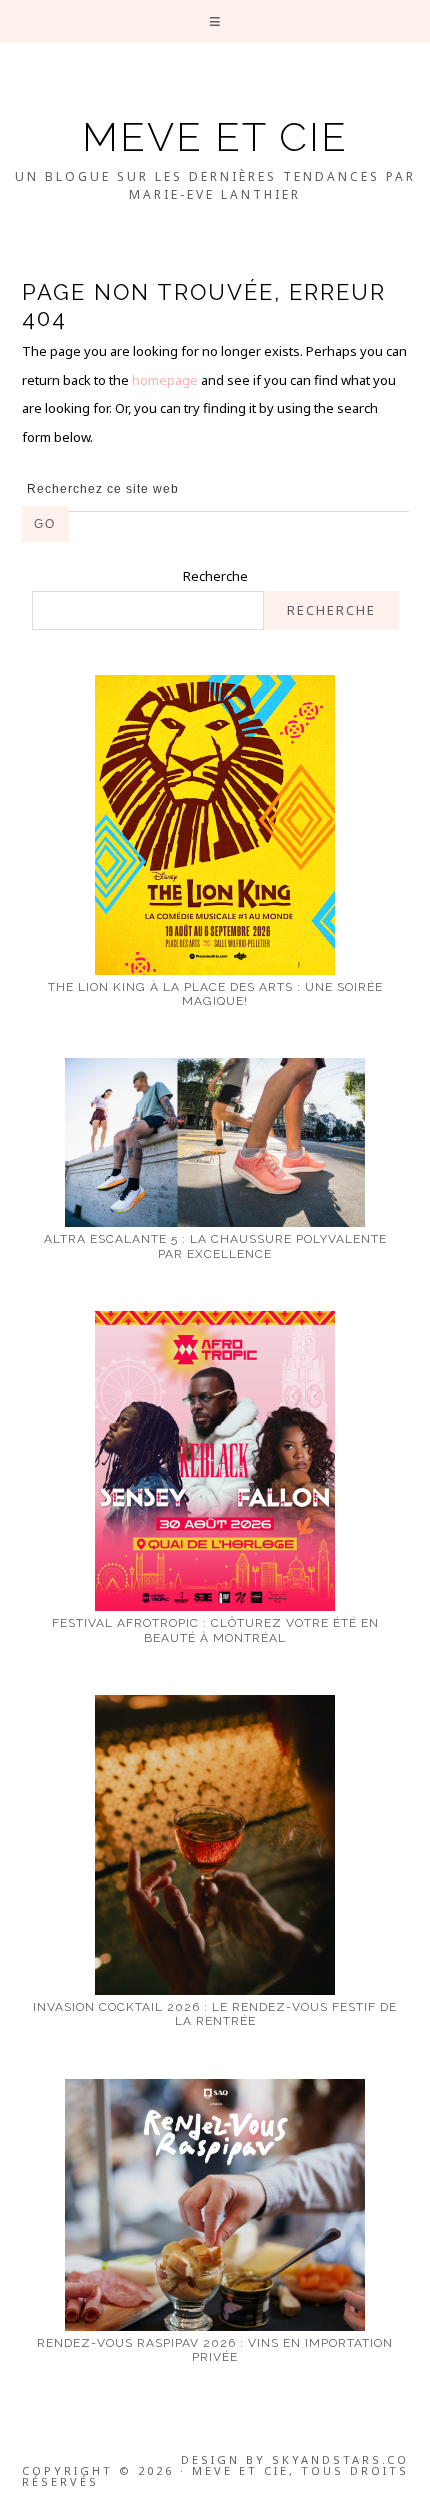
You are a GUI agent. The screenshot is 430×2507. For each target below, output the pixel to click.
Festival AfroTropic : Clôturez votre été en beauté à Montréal (215, 1630)
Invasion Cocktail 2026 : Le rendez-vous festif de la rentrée (215, 2014)
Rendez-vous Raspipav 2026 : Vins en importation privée (215, 2350)
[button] (215, 21)
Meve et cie (215, 136)
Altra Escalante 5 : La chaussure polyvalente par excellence (215, 1246)
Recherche (215, 576)
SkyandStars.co (340, 2459)
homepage (165, 380)
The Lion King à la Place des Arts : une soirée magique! (215, 994)
